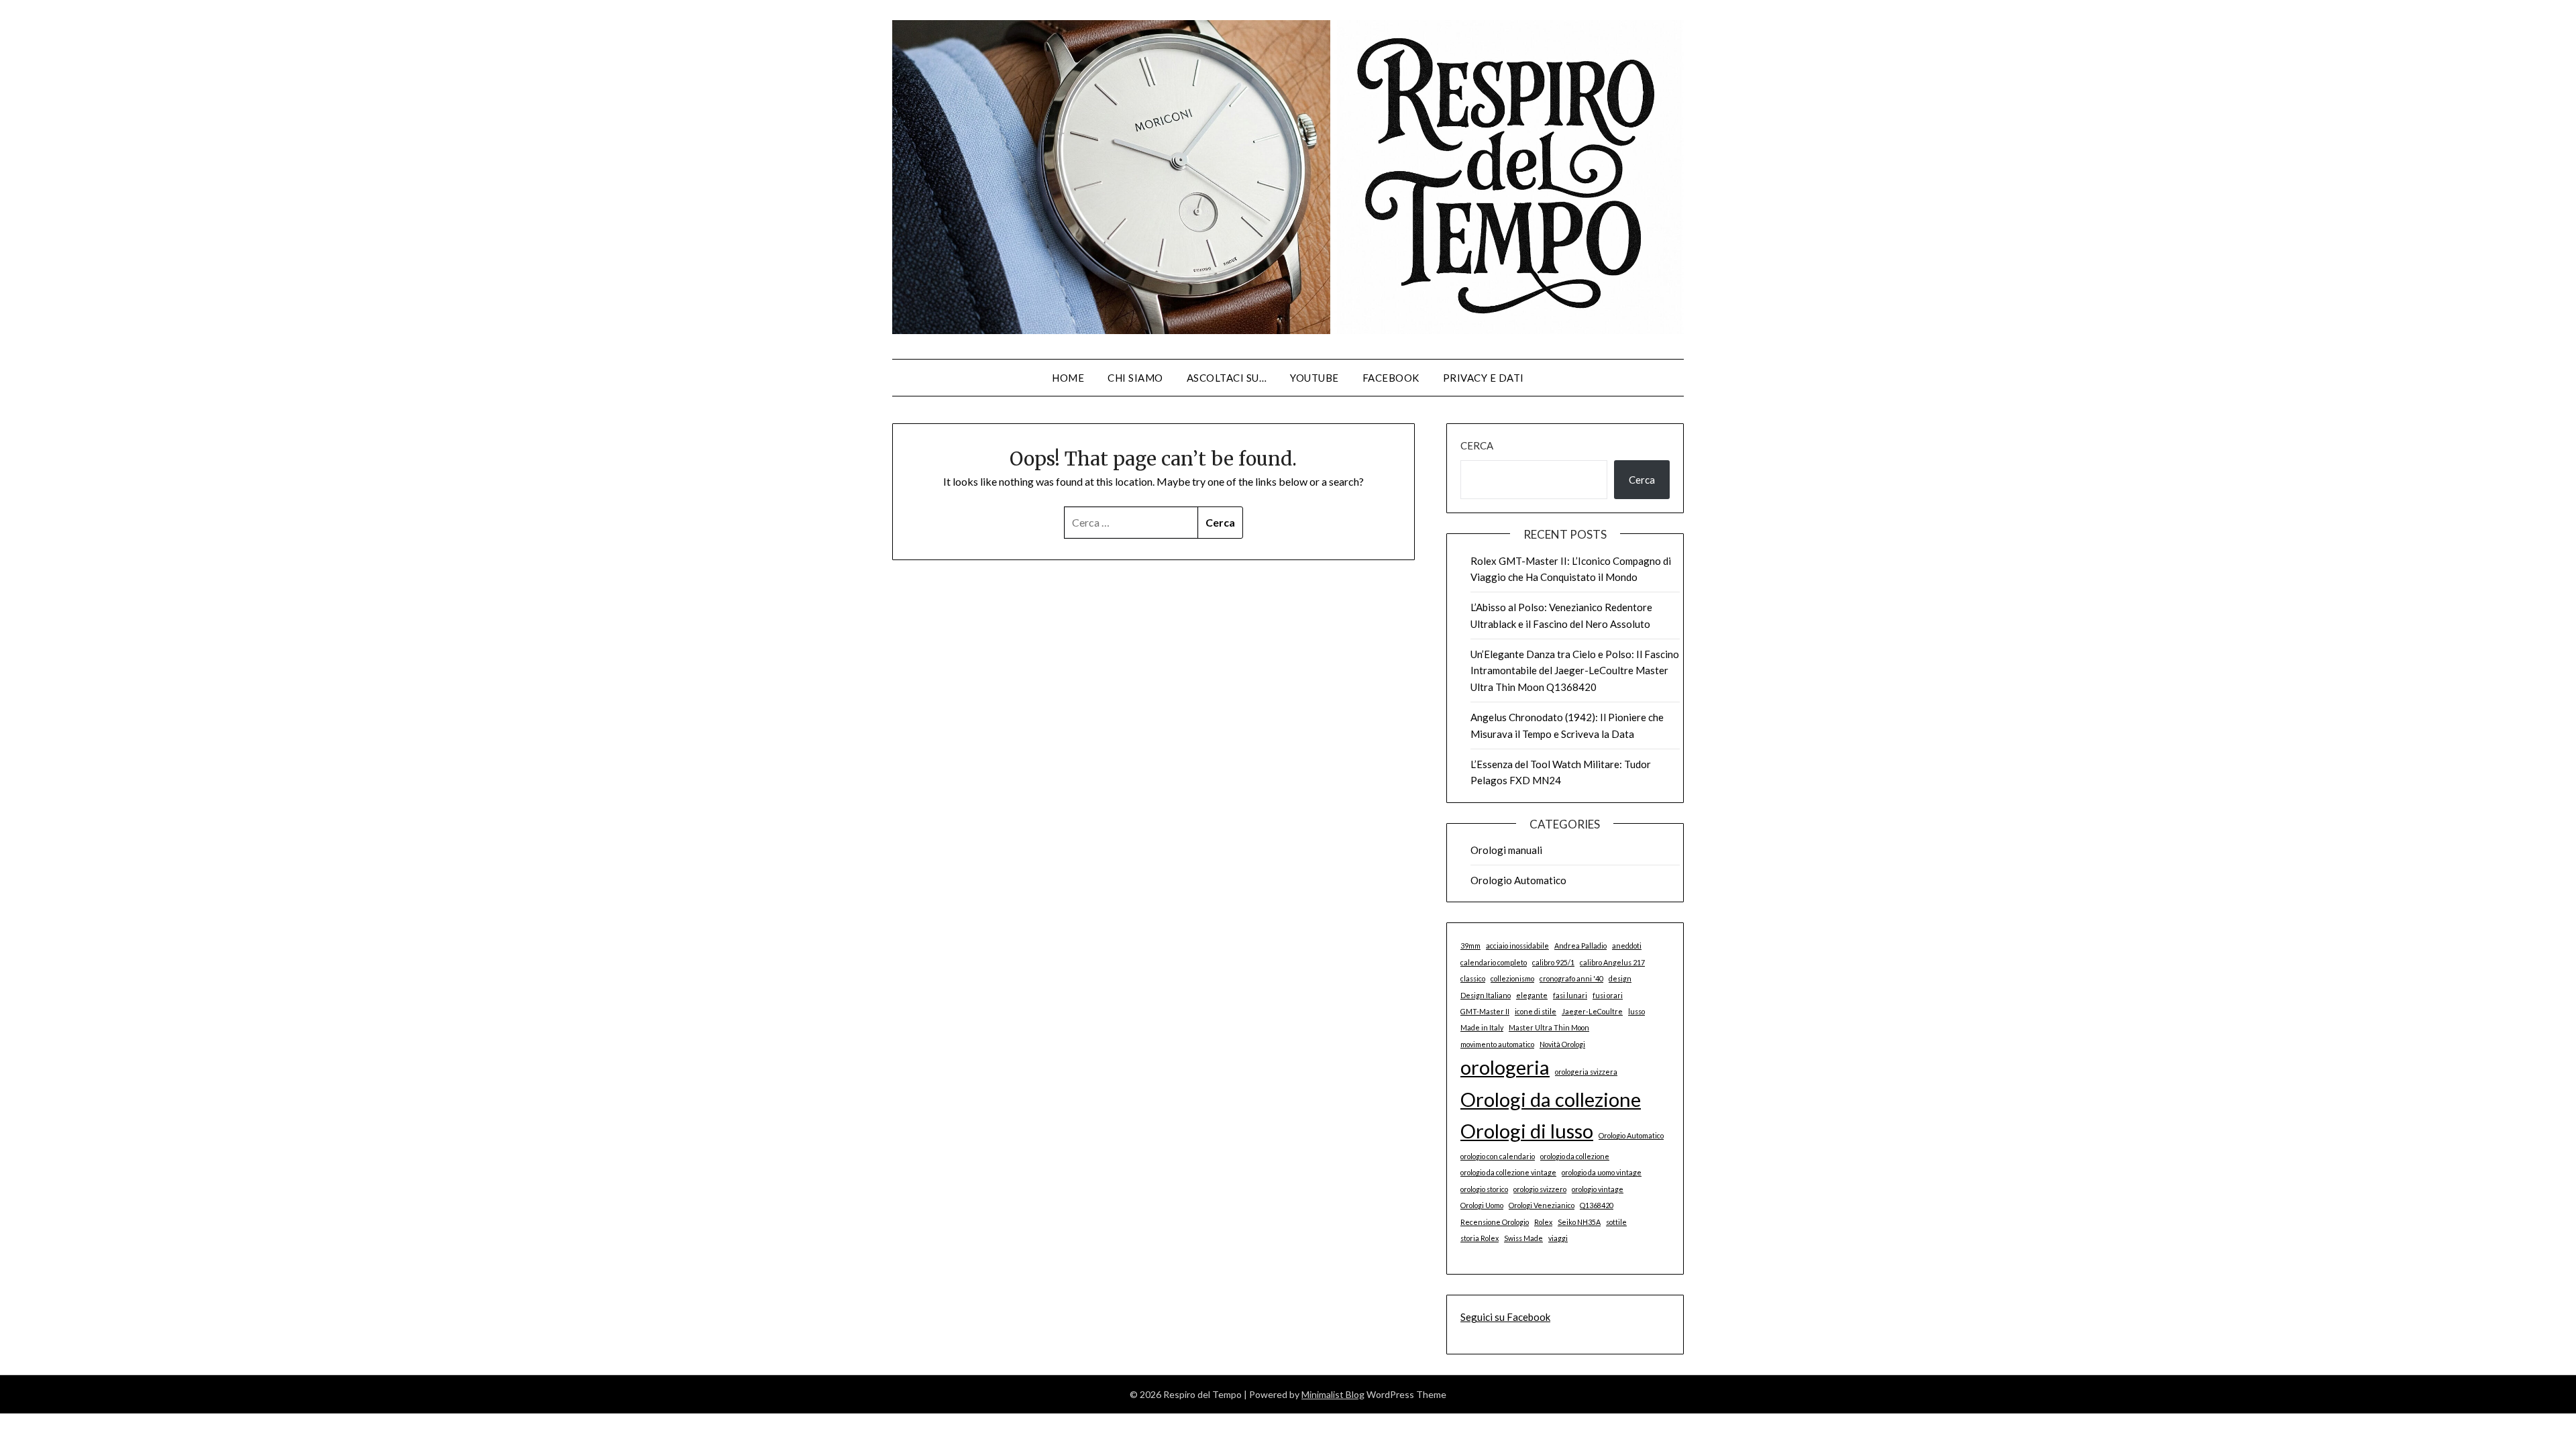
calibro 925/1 (1553, 962)
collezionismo (1512, 978)
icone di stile (1536, 1011)
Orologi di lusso (1527, 1131)
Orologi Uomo (1482, 1205)
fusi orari (1608, 995)
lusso (1636, 1011)
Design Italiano (1486, 995)
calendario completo (1494, 962)
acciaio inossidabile (1517, 946)
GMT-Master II (1485, 1011)
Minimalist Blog (1333, 1394)
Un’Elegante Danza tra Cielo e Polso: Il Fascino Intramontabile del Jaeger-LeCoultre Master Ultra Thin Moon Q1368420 (1575, 670)
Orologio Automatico (1518, 880)
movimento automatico (1497, 1044)
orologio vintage (1598, 1189)
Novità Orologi (1562, 1044)
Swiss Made (1523, 1238)
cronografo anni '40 (1571, 978)
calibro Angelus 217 (1612, 962)
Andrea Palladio (1580, 946)
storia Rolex (1480, 1238)
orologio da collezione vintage (1508, 1172)
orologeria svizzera (1586, 1072)
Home (1068, 378)
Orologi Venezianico (1542, 1205)
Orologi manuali (1506, 850)
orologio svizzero (1540, 1189)
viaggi (1558, 1238)
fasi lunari (1570, 995)
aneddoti (1627, 946)
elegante (1532, 995)
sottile (1616, 1222)
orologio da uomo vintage (1602, 1172)
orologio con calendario (1498, 1156)
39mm (1470, 946)
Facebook (1391, 378)
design (1620, 978)
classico (1473, 978)
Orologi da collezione (1551, 1099)
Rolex (1543, 1222)
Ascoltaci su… (1227, 378)
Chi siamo (1135, 378)
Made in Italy (1482, 1027)
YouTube (1314, 378)
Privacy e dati (1484, 378)
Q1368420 (1597, 1205)
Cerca (1477, 445)
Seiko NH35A (1579, 1222)
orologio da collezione (1575, 1156)
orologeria (1505, 1067)
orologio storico (1484, 1189)
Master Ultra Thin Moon (1549, 1027)
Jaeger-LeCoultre (1592, 1011)
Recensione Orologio (1495, 1222)
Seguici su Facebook (1505, 1317)
